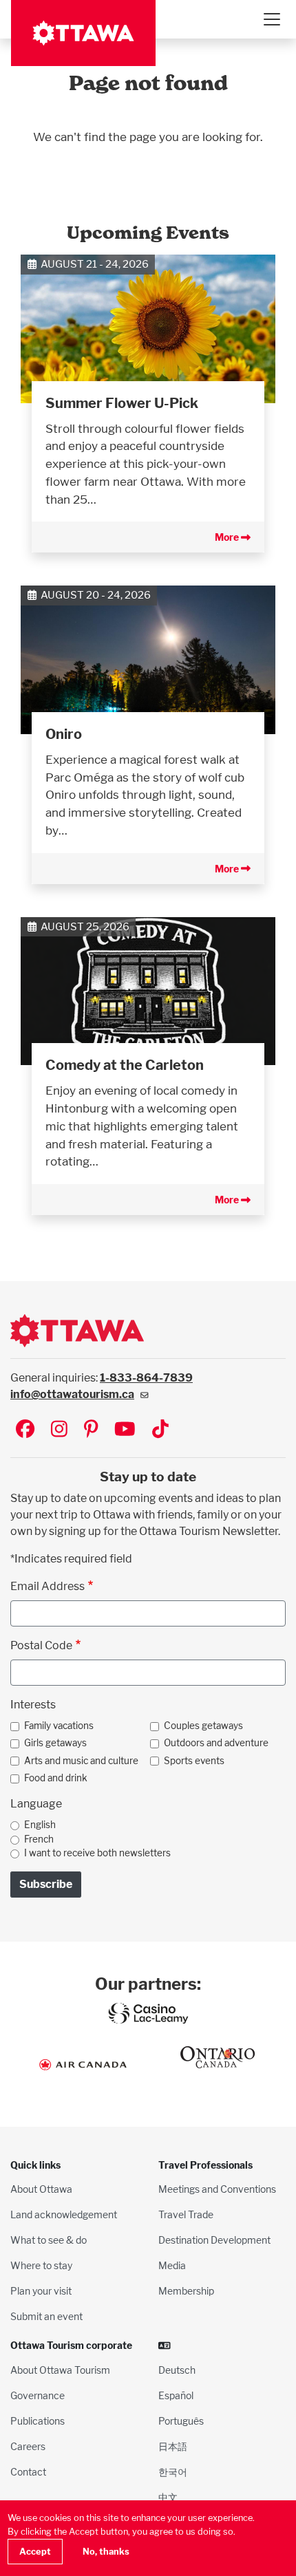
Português (181, 2421)
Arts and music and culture (81, 1761)
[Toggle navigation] (271, 19)
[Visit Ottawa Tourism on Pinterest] (91, 1430)
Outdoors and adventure (216, 1743)
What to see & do (49, 2240)
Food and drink (56, 1778)
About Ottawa (41, 2189)
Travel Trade (186, 2214)
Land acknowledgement (64, 2214)
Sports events (194, 1761)
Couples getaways (203, 1726)
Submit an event (46, 2316)
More (228, 537)
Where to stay (41, 2265)
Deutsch (177, 2370)
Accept (35, 2552)
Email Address (47, 1586)
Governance (38, 2395)
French (39, 1839)
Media (172, 2265)
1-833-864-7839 (146, 1378)
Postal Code (41, 1645)
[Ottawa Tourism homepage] (83, 33)
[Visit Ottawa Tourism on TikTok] (160, 1430)
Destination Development (214, 2240)
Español (176, 2395)
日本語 (173, 2446)
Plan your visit (41, 2291)
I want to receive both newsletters (97, 1853)
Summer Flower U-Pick (122, 403)
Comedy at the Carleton (125, 1065)
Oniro (64, 734)
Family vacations (59, 1726)
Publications (38, 2421)
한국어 (173, 2472)
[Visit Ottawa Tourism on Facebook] (25, 1430)
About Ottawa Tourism (60, 2370)
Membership (186, 2291)
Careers (28, 2446)
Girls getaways (55, 1743)
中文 (168, 2497)
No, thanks (106, 2552)
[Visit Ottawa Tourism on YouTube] (125, 1430)
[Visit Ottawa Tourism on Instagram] (59, 1430)
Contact (28, 2472)
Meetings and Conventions (217, 2189)
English (40, 1825)
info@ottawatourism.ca (72, 1394)
